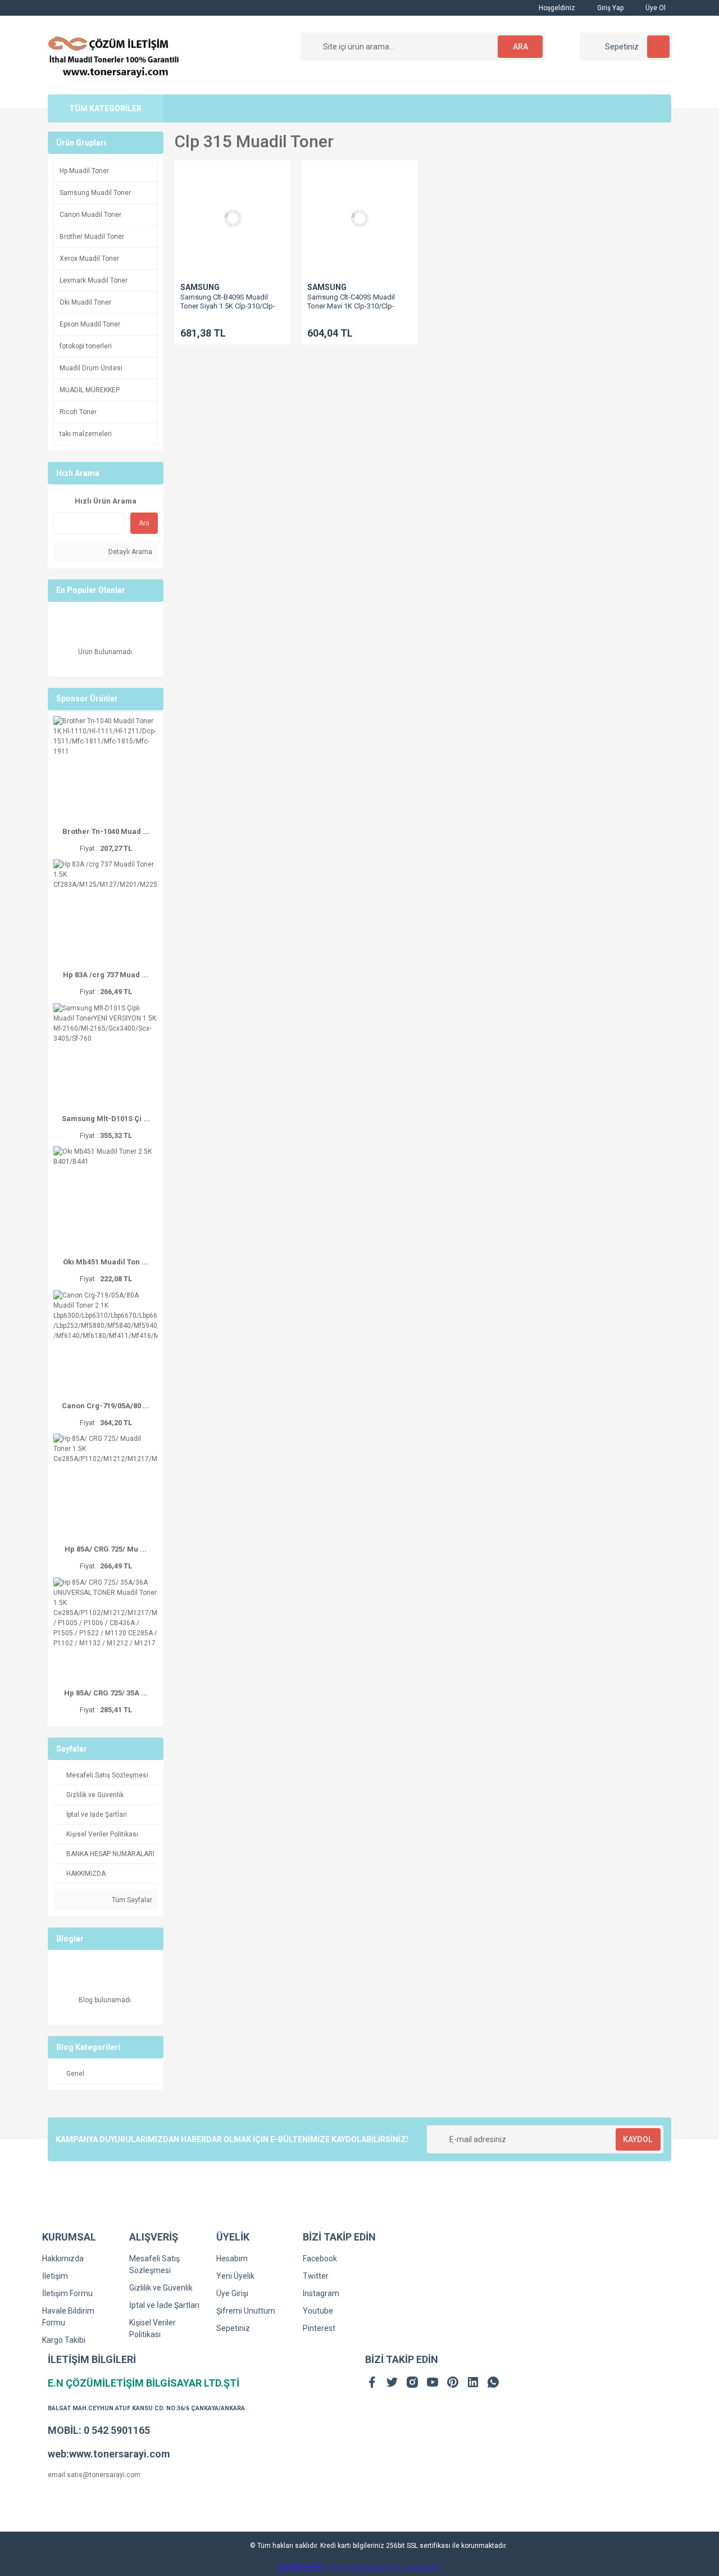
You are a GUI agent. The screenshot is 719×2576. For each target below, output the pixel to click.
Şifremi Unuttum (246, 2311)
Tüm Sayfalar (131, 1900)
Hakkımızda (63, 2258)
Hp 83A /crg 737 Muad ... (106, 975)
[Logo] (114, 55)
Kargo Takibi (64, 2340)
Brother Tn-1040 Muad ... (106, 831)
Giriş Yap (609, 8)
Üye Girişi (232, 2293)
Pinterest (319, 2328)
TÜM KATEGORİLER (105, 108)
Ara (144, 523)
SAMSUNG (200, 287)
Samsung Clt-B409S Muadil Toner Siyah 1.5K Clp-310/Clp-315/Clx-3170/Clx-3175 (228, 306)
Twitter (316, 2276)
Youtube (318, 2311)
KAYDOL (638, 2139)
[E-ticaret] (358, 2568)
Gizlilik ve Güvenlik (161, 2288)
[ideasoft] (301, 2568)
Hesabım (232, 2258)
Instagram (321, 2293)
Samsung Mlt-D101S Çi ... (106, 1119)
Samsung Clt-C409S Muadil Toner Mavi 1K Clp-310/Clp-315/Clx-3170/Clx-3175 (351, 306)
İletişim (55, 2276)
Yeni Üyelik (235, 2276)
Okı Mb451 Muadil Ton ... (106, 1262)
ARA (520, 47)
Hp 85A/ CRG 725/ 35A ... (106, 1693)
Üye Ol (655, 8)
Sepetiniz (233, 2328)
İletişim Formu (67, 2293)
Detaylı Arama (129, 552)
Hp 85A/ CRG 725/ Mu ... (106, 1549)
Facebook (320, 2258)
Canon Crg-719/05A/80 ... (106, 1406)
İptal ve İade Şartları (164, 2305)
